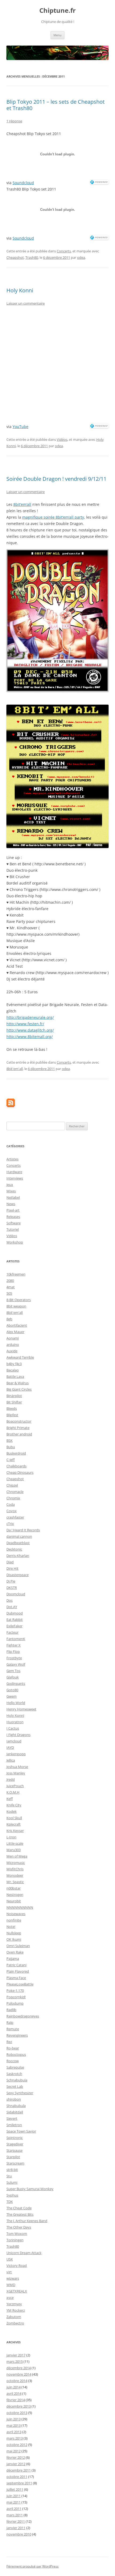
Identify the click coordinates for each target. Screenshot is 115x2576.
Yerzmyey (14, 2304)
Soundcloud (23, 183)
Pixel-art (13, 1210)
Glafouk (13, 1677)
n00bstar (14, 1888)
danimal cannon (19, 1536)
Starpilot (13, 2157)
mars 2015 (15, 2361)
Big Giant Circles (19, 1389)
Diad (10, 1562)
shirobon (14, 2099)
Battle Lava (15, 1376)
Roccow (13, 2061)
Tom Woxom (17, 2234)
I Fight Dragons (18, 1735)
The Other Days (19, 2227)
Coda (11, 1504)
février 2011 (16, 2521)
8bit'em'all (15, 1069)
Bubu (11, 1447)
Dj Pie (11, 1581)
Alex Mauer (15, 1332)
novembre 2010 (19, 2534)
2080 (10, 1281)
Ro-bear (13, 2048)
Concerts (64, 251)
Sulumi (12, 2182)
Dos (9, 1600)
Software (14, 1223)
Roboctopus (16, 2054)
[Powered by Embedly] (99, 183)
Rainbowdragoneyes (23, 2016)
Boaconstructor (19, 1421)
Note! (11, 1927)
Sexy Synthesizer (20, 2093)
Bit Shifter (14, 1402)
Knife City (14, 1805)
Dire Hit (12, 1568)
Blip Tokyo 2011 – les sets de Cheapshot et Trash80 (55, 105)
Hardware (14, 1172)
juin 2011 (14, 2496)
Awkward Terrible (20, 1357)
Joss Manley (16, 1773)
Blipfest (12, 1415)
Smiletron (14, 2125)
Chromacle (15, 1492)
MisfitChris (15, 1869)
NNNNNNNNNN (20, 1907)
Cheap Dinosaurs (20, 1472)
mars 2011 (15, 2515)
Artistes (12, 1159)
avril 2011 (14, 2509)
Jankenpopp (16, 1754)
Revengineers (17, 2035)
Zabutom (14, 2317)
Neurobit (14, 1901)
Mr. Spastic (15, 1882)
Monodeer (15, 1875)
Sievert (12, 2118)
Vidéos (62, 439)
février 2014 (16, 2400)
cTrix (10, 1524)
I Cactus (13, 1728)
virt (9, 2272)
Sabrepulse (15, 2067)
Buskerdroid (16, 1453)
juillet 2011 (15, 2489)
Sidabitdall (15, 2112)
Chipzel (12, 1485)
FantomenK (16, 1639)
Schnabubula (17, 2080)
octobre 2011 (17, 2477)
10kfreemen (16, 1274)
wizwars (13, 2278)
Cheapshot (15, 257)
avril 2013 (14, 2432)
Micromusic (16, 1863)
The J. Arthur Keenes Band (27, 2221)
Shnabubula (16, 2106)
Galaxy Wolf (16, 1664)
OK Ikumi (14, 1939)
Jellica (11, 1760)
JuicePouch (15, 1786)
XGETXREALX (17, 2291)
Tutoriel (13, 1229)
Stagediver (15, 2144)
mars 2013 (15, 2438)
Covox (11, 1511)
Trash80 (32, 257)
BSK (9, 1440)
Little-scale (15, 1843)
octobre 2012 (17, 2445)
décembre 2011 (19, 2470)
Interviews (15, 1178)
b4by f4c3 (14, 1364)
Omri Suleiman (18, 1946)
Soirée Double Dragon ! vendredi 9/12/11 (56, 479)
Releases (13, 1217)
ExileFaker (14, 1626)
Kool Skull (14, 1818)
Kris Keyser (15, 1831)
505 (9, 1293)
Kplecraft (14, 1824)
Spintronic (15, 2138)
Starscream (15, 2163)
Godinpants (16, 1683)
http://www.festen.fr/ (25, 1024)
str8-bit (12, 2170)
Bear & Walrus (18, 1383)
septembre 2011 (19, 2483)
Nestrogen (15, 1895)
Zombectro (15, 2323)
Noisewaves (16, 1914)
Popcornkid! (16, 1997)
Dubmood (15, 1613)
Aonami (13, 1338)
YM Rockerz (16, 2310)
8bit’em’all (22, 504)
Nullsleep (14, 1933)
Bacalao (13, 1370)
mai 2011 (14, 2502)
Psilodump (15, 2003)
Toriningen (15, 2240)
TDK (10, 2202)
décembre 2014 (19, 2368)
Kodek (11, 1811)
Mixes (11, 1191)
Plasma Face (16, 1978)
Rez (9, 2042)
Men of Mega (17, 1856)
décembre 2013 (19, 2406)
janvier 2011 (16, 2528)
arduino (13, 1344)
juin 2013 (14, 2419)
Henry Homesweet (21, 1709)
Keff (10, 1799)
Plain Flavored (18, 1971)
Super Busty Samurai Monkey (30, 2189)
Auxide (12, 1351)
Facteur (12, 1632)
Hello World (16, 1703)
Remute (13, 2029)
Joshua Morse (17, 1767)
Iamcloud (14, 1741)
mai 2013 (14, 2425)
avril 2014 (14, 2393)
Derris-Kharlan (18, 1556)
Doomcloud (16, 1594)
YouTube (20, 427)
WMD (11, 2285)
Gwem (11, 1696)
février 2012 (16, 2457)
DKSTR (12, 1588)
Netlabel (13, 1197)
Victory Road (17, 2266)
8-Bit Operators (19, 1300)
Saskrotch (14, 2074)
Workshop (15, 1242)
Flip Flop (13, 1652)
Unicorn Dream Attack (24, 2253)
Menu (57, 35)
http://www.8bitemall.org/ (30, 1037)
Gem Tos (13, 1671)
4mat (11, 1287)
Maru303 (14, 1850)
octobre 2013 (17, 2413)
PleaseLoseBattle (20, 1984)
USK (10, 2259)
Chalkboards (16, 1466)
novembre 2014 (19, 2374)
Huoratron (15, 1722)
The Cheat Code (19, 2208)
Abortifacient (17, 1325)
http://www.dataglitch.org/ (30, 1030)
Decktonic (14, 1549)
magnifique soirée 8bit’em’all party (53, 517)
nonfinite (14, 1920)
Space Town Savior (21, 2131)
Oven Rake (15, 1952)
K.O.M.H (13, 1792)
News (11, 1204)
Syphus (12, 2195)
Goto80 (12, 1690)
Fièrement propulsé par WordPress (32, 2566)
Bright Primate (18, 1428)
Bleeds (12, 1408)
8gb (9, 1319)
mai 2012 (14, 2451)
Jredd (11, 1779)
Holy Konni (20, 290)
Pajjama (13, 1959)
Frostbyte (14, 1658)
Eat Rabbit (15, 1620)
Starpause (14, 2150)
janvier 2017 (16, 2355)
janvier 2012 (16, 2464)
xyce (10, 2298)
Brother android (19, 1434)
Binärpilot (14, 1396)
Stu (9, 2176)
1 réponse (14, 121)
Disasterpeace (18, 1575)
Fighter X (14, 1645)
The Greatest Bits (20, 2214)
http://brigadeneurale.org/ (30, 1017)
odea (81, 257)
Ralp (10, 2022)
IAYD (10, 1747)
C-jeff (11, 1460)
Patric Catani (16, 1965)
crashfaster (15, 1517)
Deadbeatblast (18, 1543)
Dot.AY (12, 1607)
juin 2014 (14, 2387)
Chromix (13, 1498)
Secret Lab (15, 2086)
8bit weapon (16, 1306)
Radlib (11, 2010)
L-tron (11, 1837)
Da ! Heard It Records (23, 1530)
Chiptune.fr (57, 11)
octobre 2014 (17, 2381)
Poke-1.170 (15, 1990)
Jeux (10, 1185)
